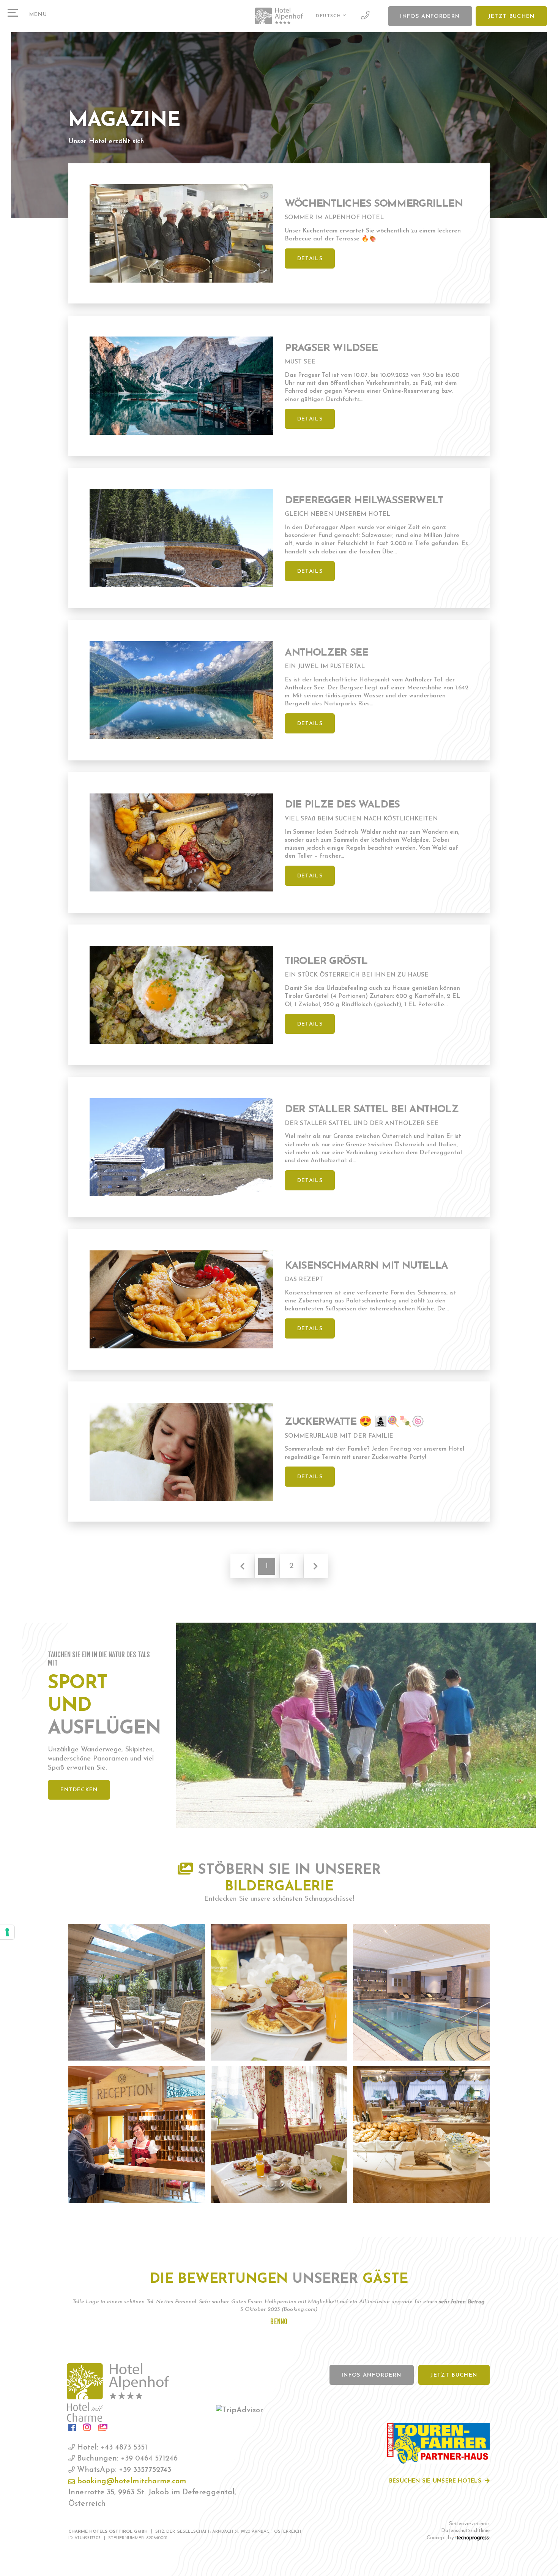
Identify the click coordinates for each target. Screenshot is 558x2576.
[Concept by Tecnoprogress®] (473, 2538)
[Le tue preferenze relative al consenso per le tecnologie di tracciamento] (7, 1932)
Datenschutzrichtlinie (465, 2531)
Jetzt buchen (511, 17)
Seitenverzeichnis (469, 2524)
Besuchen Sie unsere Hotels (435, 2481)
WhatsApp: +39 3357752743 (123, 2470)
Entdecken (79, 1790)
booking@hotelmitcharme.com (130, 2481)
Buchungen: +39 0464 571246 (126, 2459)
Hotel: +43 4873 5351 (111, 2448)
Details (310, 259)
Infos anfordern (430, 17)
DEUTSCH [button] (329, 16)
